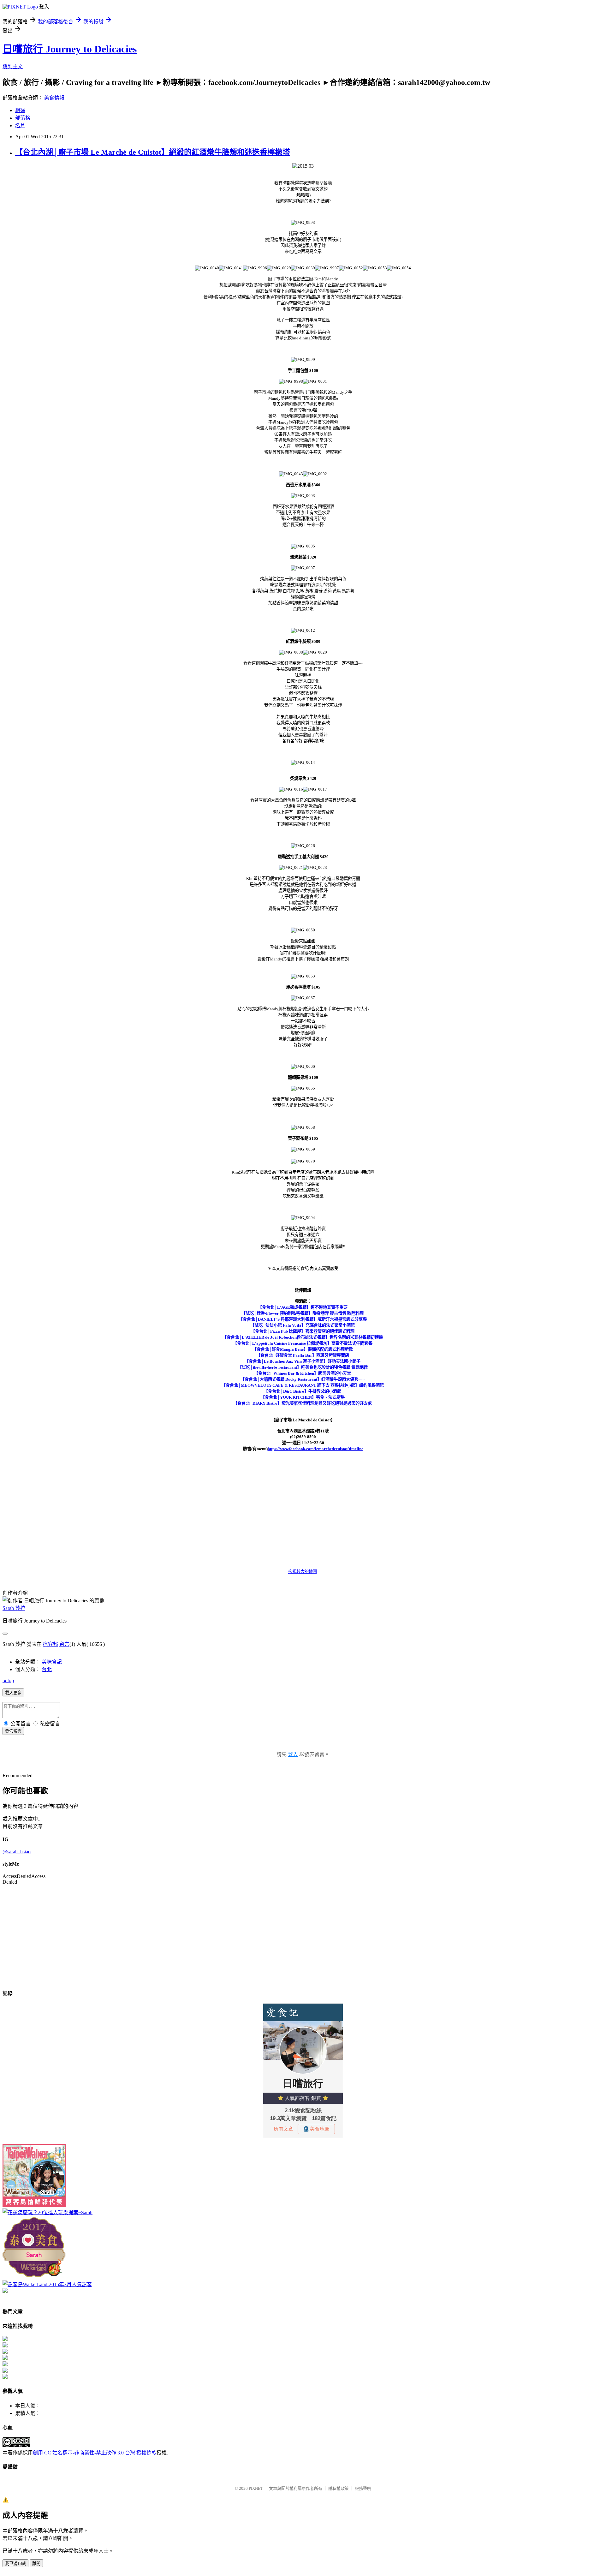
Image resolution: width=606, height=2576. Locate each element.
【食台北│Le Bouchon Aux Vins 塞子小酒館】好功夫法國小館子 (303, 1361)
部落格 (23, 118)
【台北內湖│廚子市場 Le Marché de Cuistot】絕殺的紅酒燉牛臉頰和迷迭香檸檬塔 (153, 152)
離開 (36, 2564)
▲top (8, 1680)
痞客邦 (50, 1644)
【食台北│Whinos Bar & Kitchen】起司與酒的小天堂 (303, 1373)
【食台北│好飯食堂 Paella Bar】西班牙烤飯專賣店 (303, 1355)
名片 (20, 126)
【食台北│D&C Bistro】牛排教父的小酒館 (303, 1391)
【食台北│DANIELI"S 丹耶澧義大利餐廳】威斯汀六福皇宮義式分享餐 (303, 1319)
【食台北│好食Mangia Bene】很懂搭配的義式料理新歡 (303, 1349)
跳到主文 (13, 66)
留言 (64, 1644)
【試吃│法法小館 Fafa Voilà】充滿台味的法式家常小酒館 (303, 1325)
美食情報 (54, 98)
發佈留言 (13, 1731)
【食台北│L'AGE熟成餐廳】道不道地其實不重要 (303, 1307)
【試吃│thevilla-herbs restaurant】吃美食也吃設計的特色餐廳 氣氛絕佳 (303, 1367)
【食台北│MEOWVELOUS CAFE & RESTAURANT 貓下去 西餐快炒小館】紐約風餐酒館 (303, 1385)
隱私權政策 (339, 2488)
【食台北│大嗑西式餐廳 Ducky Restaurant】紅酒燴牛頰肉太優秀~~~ (303, 1379)
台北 (47, 1669)
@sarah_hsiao (17, 1852)
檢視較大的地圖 (303, 1572)
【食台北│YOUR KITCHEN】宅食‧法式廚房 (303, 1397)
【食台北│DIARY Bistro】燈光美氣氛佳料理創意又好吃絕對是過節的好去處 (303, 1403)
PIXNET (256, 2488)
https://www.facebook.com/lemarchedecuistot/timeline (315, 1449)
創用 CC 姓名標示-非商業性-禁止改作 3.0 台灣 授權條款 (95, 2453)
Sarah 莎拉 (14, 1608)
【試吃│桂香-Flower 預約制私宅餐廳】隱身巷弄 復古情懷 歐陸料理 (303, 1313)
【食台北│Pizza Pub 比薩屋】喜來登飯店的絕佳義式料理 (303, 1331)
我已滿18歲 (15, 2564)
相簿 (20, 110)
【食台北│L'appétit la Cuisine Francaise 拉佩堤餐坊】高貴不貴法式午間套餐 (303, 1343)
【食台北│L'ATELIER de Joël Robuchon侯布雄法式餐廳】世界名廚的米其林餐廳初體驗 (303, 1337)
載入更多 (13, 1693)
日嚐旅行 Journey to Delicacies (70, 49)
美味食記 (52, 1662)
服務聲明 (363, 2488)
